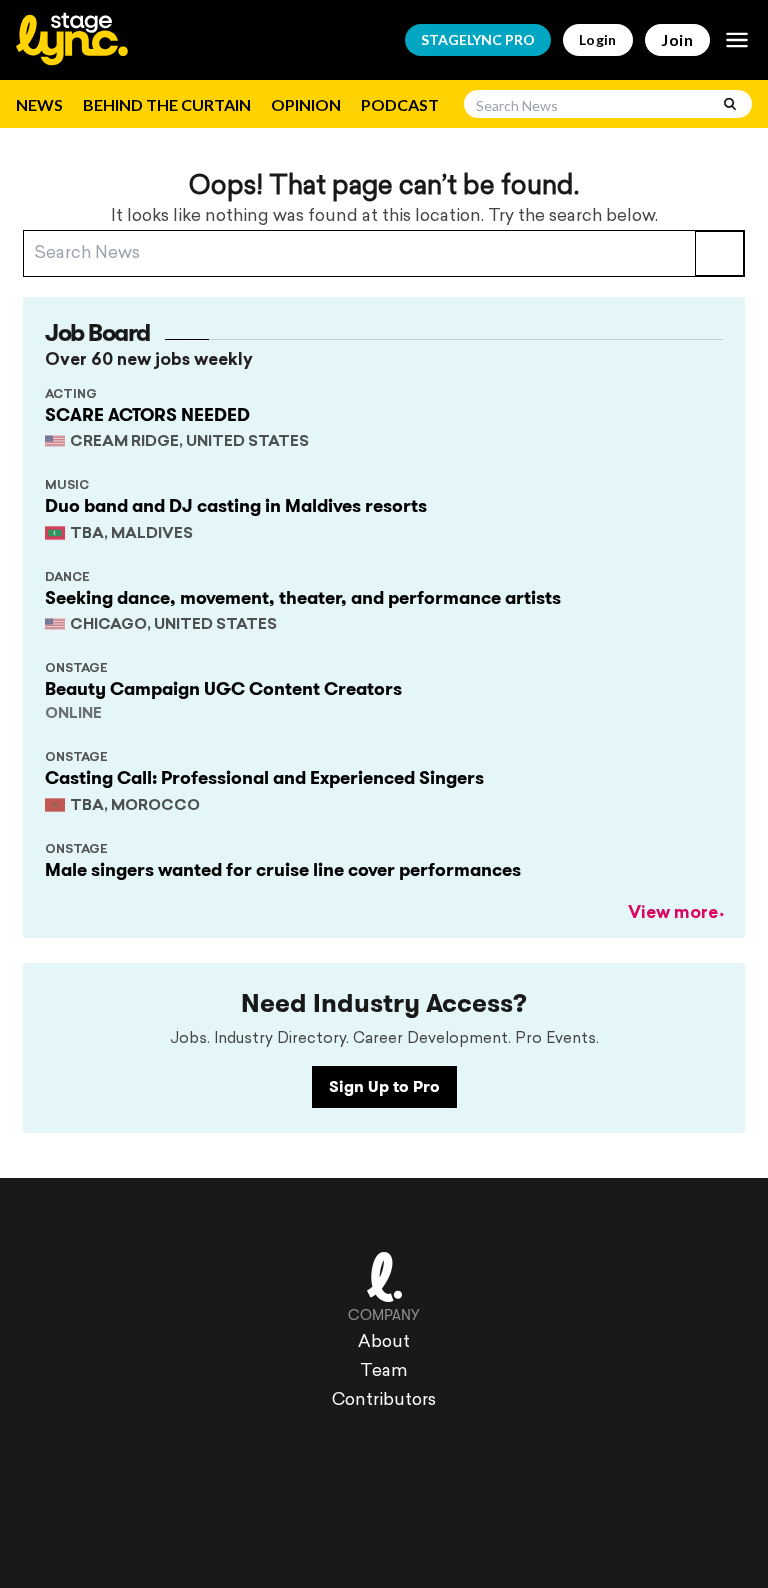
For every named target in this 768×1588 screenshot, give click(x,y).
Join (677, 39)
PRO (478, 39)
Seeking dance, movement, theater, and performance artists (303, 598)
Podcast (400, 104)
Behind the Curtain (167, 104)
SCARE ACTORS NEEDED (147, 415)
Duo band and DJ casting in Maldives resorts (236, 506)
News (39, 104)
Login (598, 39)
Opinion (306, 104)
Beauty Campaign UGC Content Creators (223, 689)
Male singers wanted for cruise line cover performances (283, 870)
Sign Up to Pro (384, 1086)
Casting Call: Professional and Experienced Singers (264, 778)
